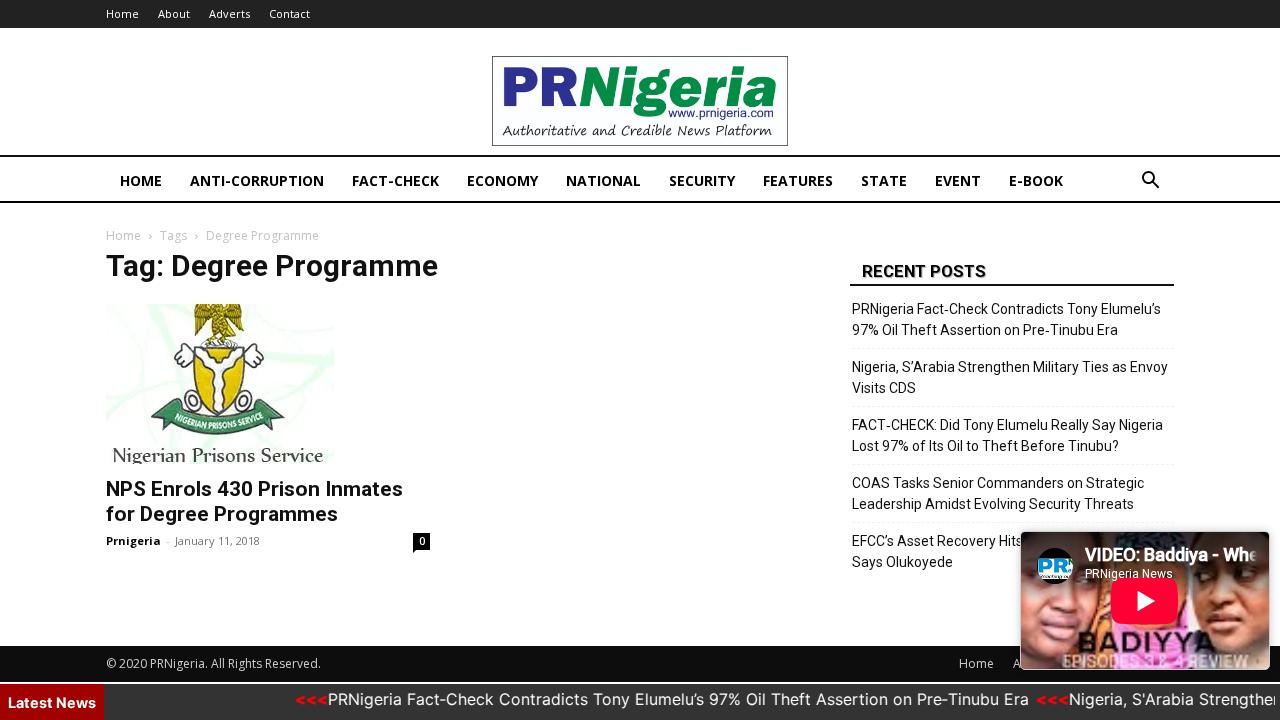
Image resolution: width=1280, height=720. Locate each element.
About (174, 13)
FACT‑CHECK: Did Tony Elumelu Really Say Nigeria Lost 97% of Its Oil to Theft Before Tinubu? (1007, 435)
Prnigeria (133, 540)
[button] (1150, 182)
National (603, 180)
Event (958, 180)
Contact (289, 13)
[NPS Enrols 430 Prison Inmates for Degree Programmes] (268, 384)
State (884, 180)
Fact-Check (395, 180)
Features (798, 180)
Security (702, 180)
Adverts (229, 13)
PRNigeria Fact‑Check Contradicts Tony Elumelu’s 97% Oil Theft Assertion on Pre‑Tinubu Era (1006, 319)
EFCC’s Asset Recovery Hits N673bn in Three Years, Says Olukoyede (1012, 551)
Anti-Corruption (257, 180)
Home (122, 13)
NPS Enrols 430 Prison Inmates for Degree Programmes (254, 501)
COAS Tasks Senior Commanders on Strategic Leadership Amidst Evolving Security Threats (998, 493)
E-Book (1036, 180)
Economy (502, 180)
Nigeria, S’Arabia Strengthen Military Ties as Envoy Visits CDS (1010, 377)
